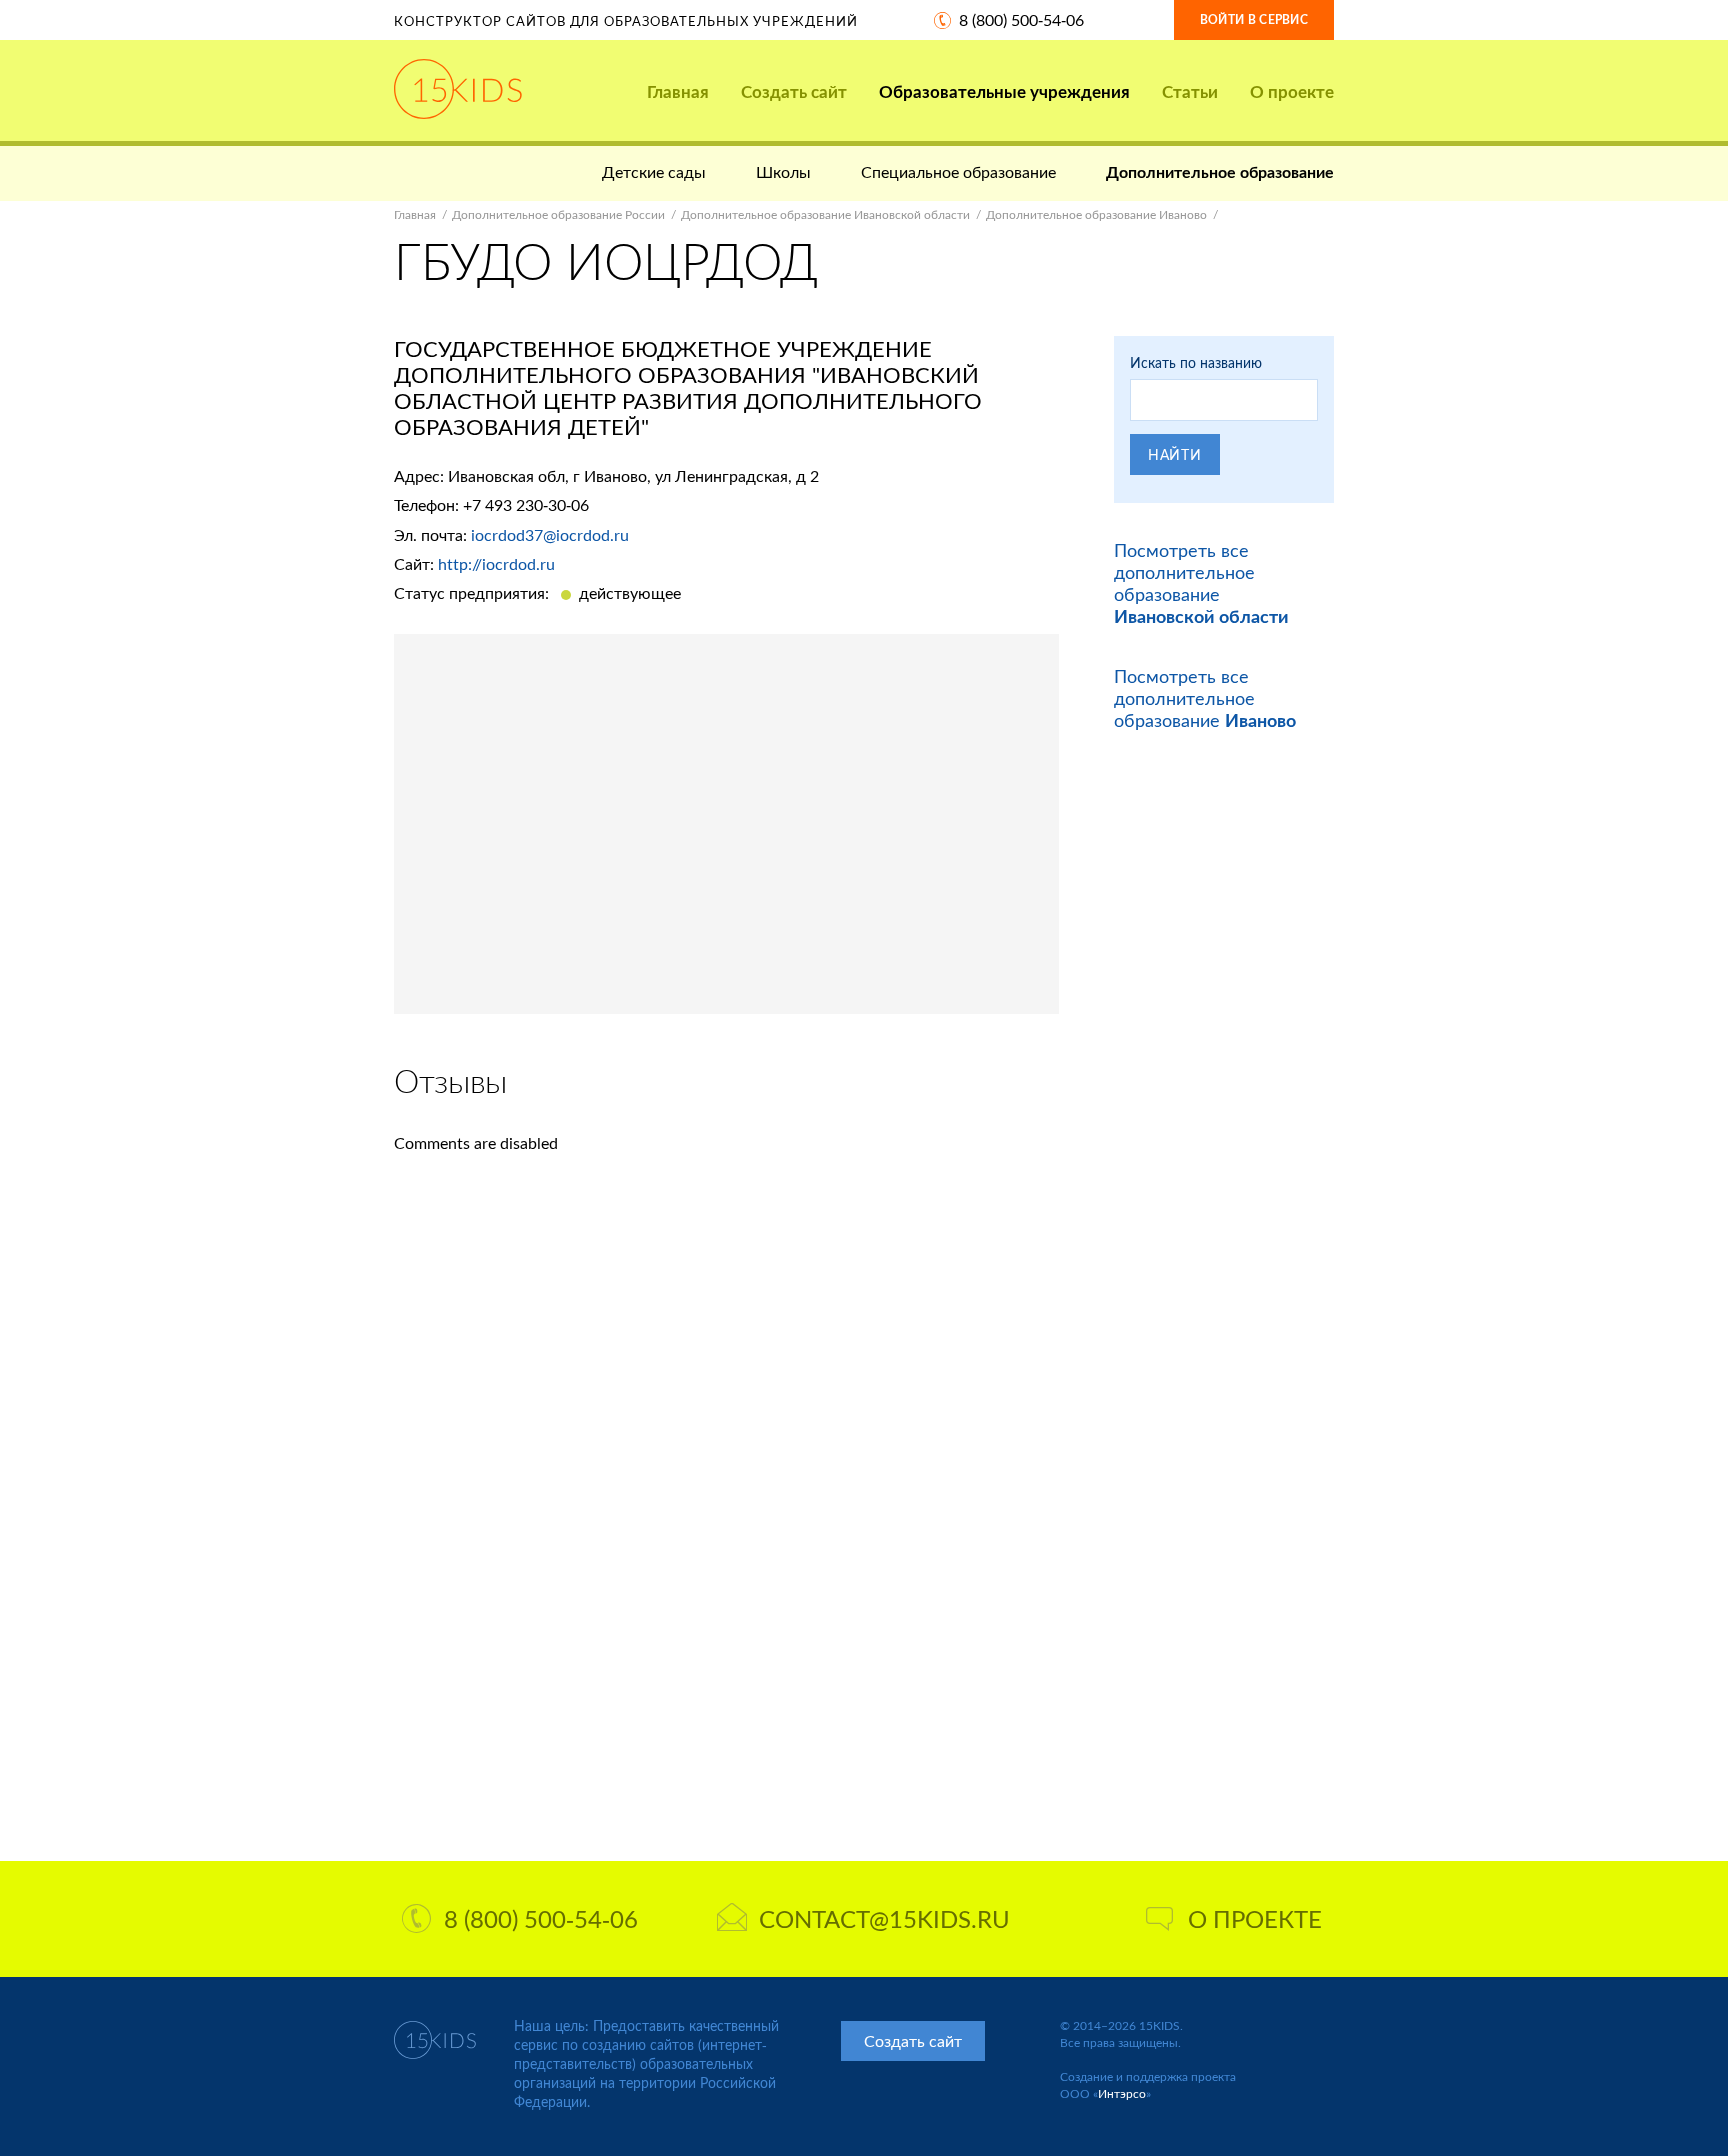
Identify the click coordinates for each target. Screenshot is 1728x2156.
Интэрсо (1122, 2093)
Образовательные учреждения (1004, 91)
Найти (1175, 454)
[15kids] (458, 89)
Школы (783, 171)
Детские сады (654, 171)
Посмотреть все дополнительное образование (1201, 583)
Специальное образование (958, 171)
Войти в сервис (1254, 19)
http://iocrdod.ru (496, 563)
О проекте (1292, 91)
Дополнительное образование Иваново (1096, 214)
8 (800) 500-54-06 (1021, 19)
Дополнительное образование (1220, 171)
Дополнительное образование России (558, 214)
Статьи (1190, 91)
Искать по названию (1196, 362)
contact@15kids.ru (884, 1918)
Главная (678, 91)
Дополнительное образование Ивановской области (825, 214)
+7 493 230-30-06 (526, 504)
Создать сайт (794, 91)
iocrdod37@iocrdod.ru (550, 534)
